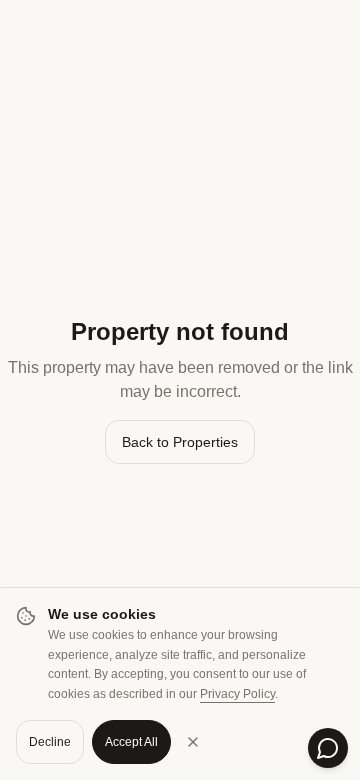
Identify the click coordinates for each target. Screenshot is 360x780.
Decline (50, 742)
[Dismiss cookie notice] (193, 742)
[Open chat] (328, 748)
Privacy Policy (237, 694)
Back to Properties (180, 442)
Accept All (131, 742)
